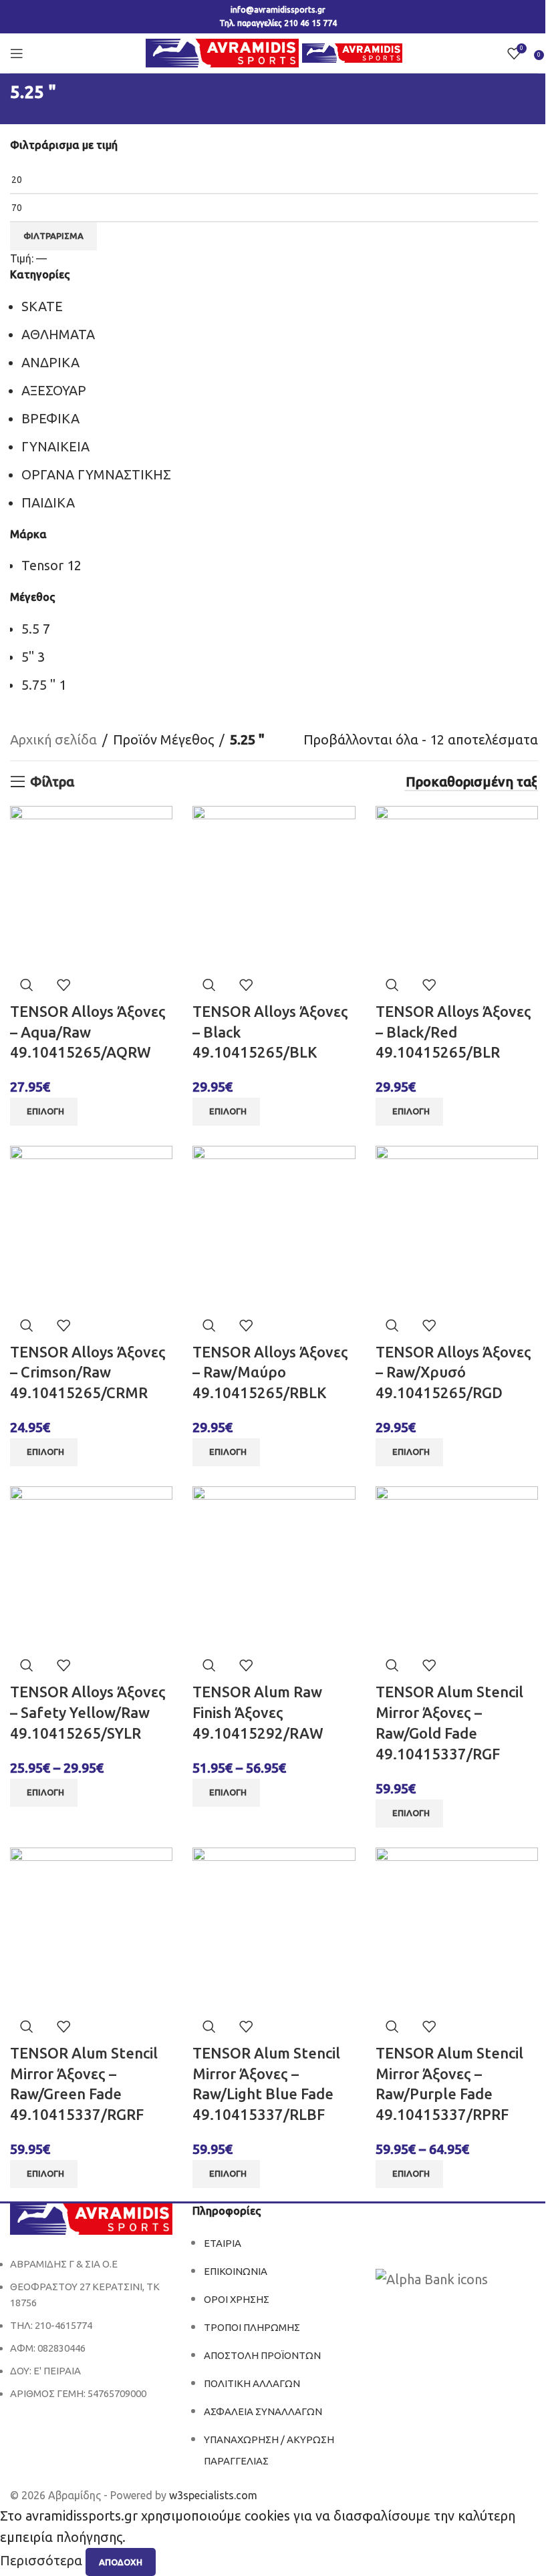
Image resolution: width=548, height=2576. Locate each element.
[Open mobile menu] (17, 53)
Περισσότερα (43, 2561)
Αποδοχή (121, 2562)
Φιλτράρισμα (53, 236)
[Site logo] (224, 52)
